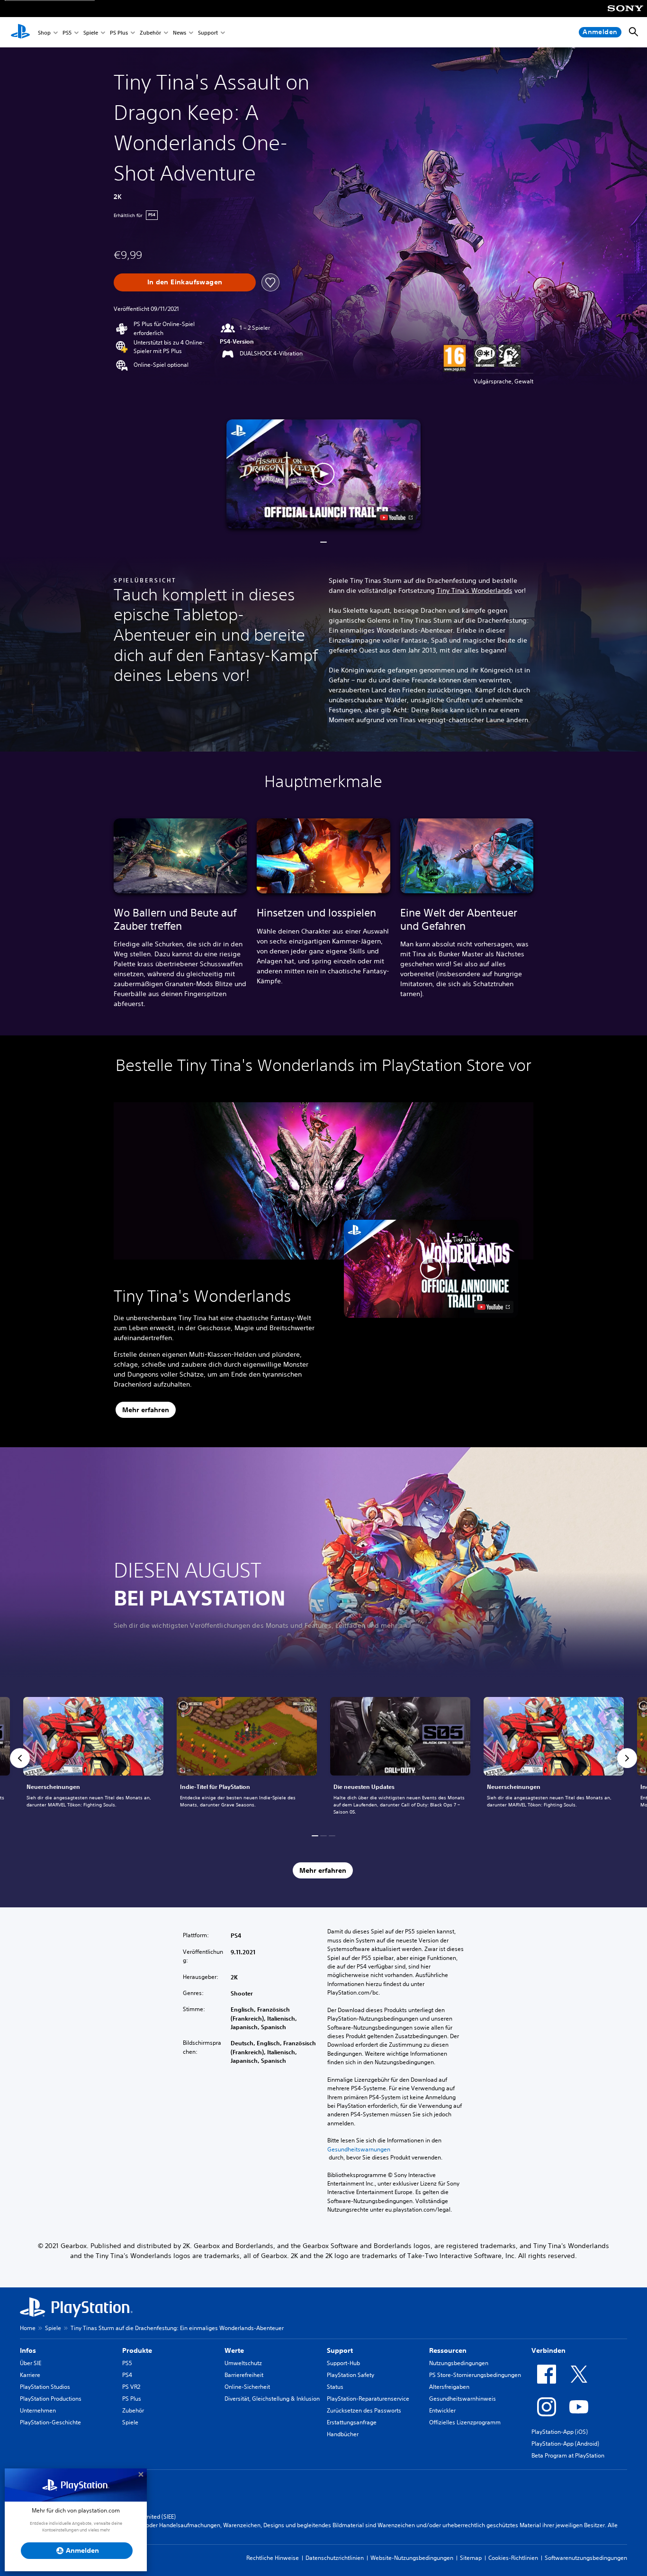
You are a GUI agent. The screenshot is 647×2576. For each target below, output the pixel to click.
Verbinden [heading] (548, 2350)
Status (335, 2387)
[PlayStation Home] (20, 32)
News (180, 32)
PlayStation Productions (51, 2399)
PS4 (127, 2375)
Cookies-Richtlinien (513, 2558)
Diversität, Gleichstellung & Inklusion (272, 2399)
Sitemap (471, 2558)
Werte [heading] (234, 2350)
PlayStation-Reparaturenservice (368, 2399)
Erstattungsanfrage (352, 2422)
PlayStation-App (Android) (565, 2444)
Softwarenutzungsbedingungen (586, 2558)
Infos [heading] (28, 2350)
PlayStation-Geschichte (50, 2422)
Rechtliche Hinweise (273, 2558)
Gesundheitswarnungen (359, 2149)
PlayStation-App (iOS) (560, 2432)
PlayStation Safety (350, 2375)
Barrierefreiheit (244, 2375)
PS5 (67, 32)
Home (28, 2328)
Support (208, 32)
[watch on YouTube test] (396, 517)
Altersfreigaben (449, 2387)
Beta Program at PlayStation (568, 2455)
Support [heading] (340, 2350)
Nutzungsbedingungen (459, 2363)
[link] (93, 1758)
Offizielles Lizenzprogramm (465, 2422)
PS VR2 (131, 2387)
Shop (44, 32)
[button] (323, 474)
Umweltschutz (243, 2363)
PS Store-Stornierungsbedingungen (475, 2375)
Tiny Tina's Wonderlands (475, 590)
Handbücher (343, 2434)
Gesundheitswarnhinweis (463, 2399)
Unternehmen (38, 2410)
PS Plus (119, 32)
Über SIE (31, 2363)
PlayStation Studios (45, 2387)
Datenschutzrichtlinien (335, 2558)
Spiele (91, 32)
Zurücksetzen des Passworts (364, 2410)
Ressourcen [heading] (448, 2350)
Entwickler (442, 2410)
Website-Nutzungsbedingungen (412, 2558)
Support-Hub (343, 2363)
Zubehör (150, 32)
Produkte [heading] (137, 2350)
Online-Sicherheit (247, 2387)
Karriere (30, 2375)
